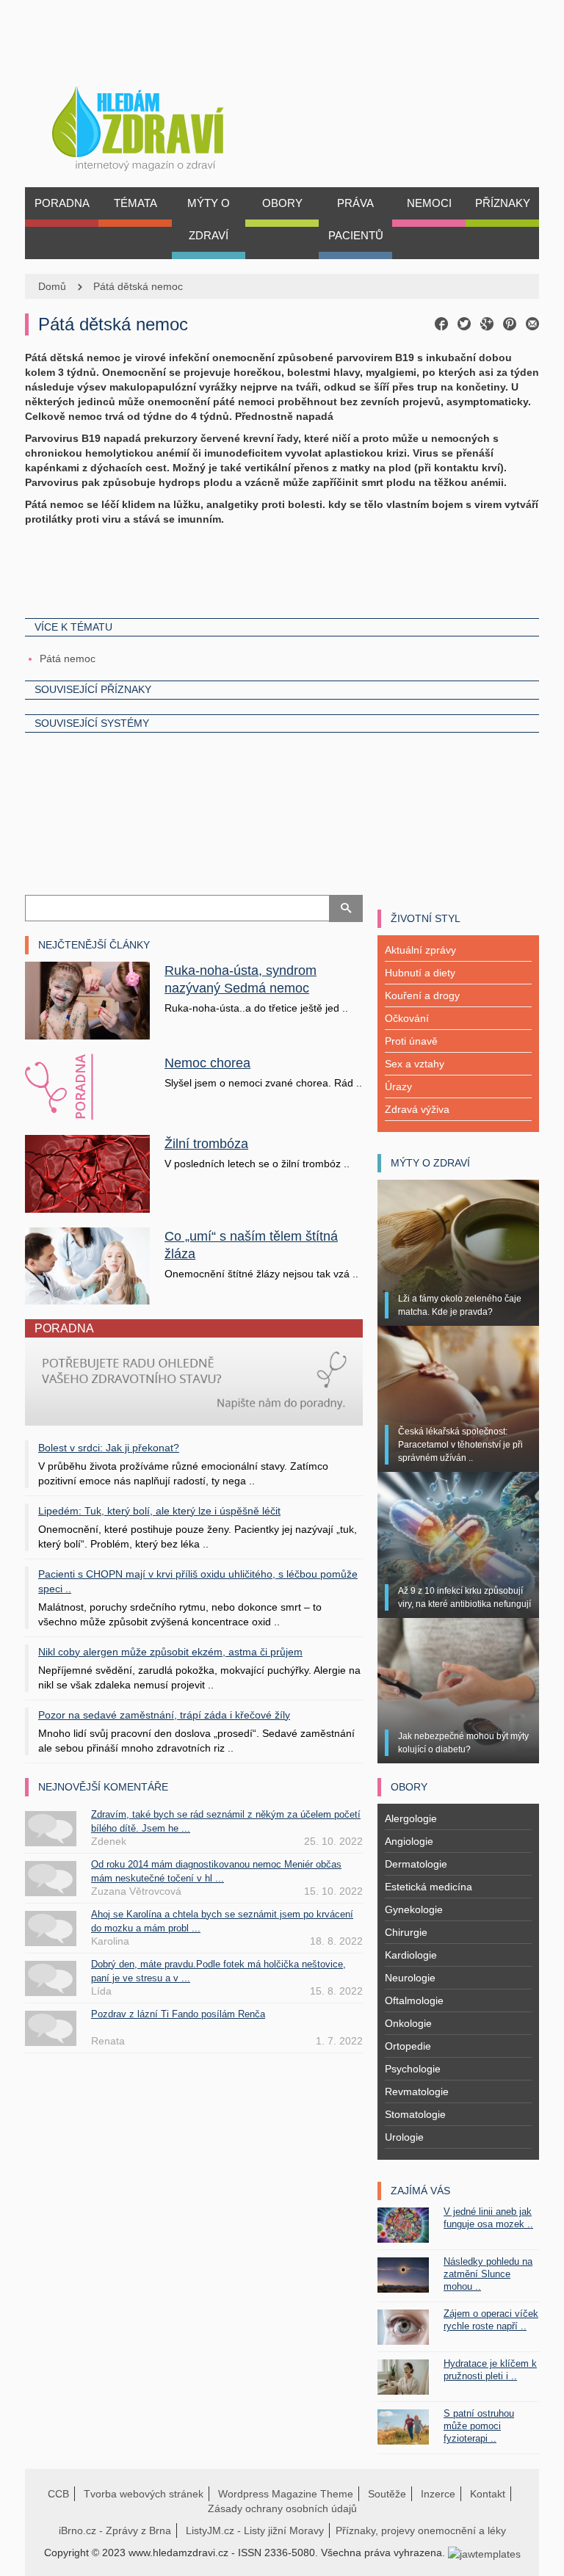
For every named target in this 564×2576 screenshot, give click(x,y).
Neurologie (410, 1978)
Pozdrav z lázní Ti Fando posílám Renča (178, 2014)
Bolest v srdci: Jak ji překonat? (109, 1448)
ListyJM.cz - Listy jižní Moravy (255, 2530)
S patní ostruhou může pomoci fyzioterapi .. (479, 2426)
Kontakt (488, 2494)
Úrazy (398, 1086)
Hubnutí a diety (420, 973)
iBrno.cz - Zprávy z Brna (115, 2530)
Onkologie (408, 2023)
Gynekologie (414, 1909)
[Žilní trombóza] (87, 1173)
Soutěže (387, 2494)
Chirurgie (406, 1932)
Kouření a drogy (422, 995)
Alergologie (411, 1818)
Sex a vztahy (415, 1064)
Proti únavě (411, 1041)
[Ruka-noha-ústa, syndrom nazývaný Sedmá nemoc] (87, 1000)
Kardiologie (411, 1955)
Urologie (404, 2137)
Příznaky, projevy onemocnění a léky (421, 2530)
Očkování (407, 1018)
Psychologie (413, 2069)
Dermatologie (416, 1864)
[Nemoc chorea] (87, 1087)
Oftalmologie (414, 2000)
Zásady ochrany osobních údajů (282, 2508)
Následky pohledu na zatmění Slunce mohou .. (488, 2274)
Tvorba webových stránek (144, 2494)
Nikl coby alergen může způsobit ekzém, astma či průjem (170, 1652)
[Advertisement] (282, 570)
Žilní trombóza (206, 1144)
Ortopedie (408, 2046)
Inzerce (438, 2494)
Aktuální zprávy (420, 950)
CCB (58, 2494)
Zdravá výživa (417, 1109)
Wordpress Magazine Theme (286, 2494)
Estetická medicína (429, 1887)
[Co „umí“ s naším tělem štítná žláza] (87, 1265)
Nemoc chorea (207, 1063)
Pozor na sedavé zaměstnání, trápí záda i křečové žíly (164, 1715)
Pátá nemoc (68, 658)
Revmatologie (417, 2091)
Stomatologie (415, 2114)
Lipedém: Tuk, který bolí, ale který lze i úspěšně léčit (159, 1511)
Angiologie (409, 1841)
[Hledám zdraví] (157, 124)
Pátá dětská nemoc (138, 286)
